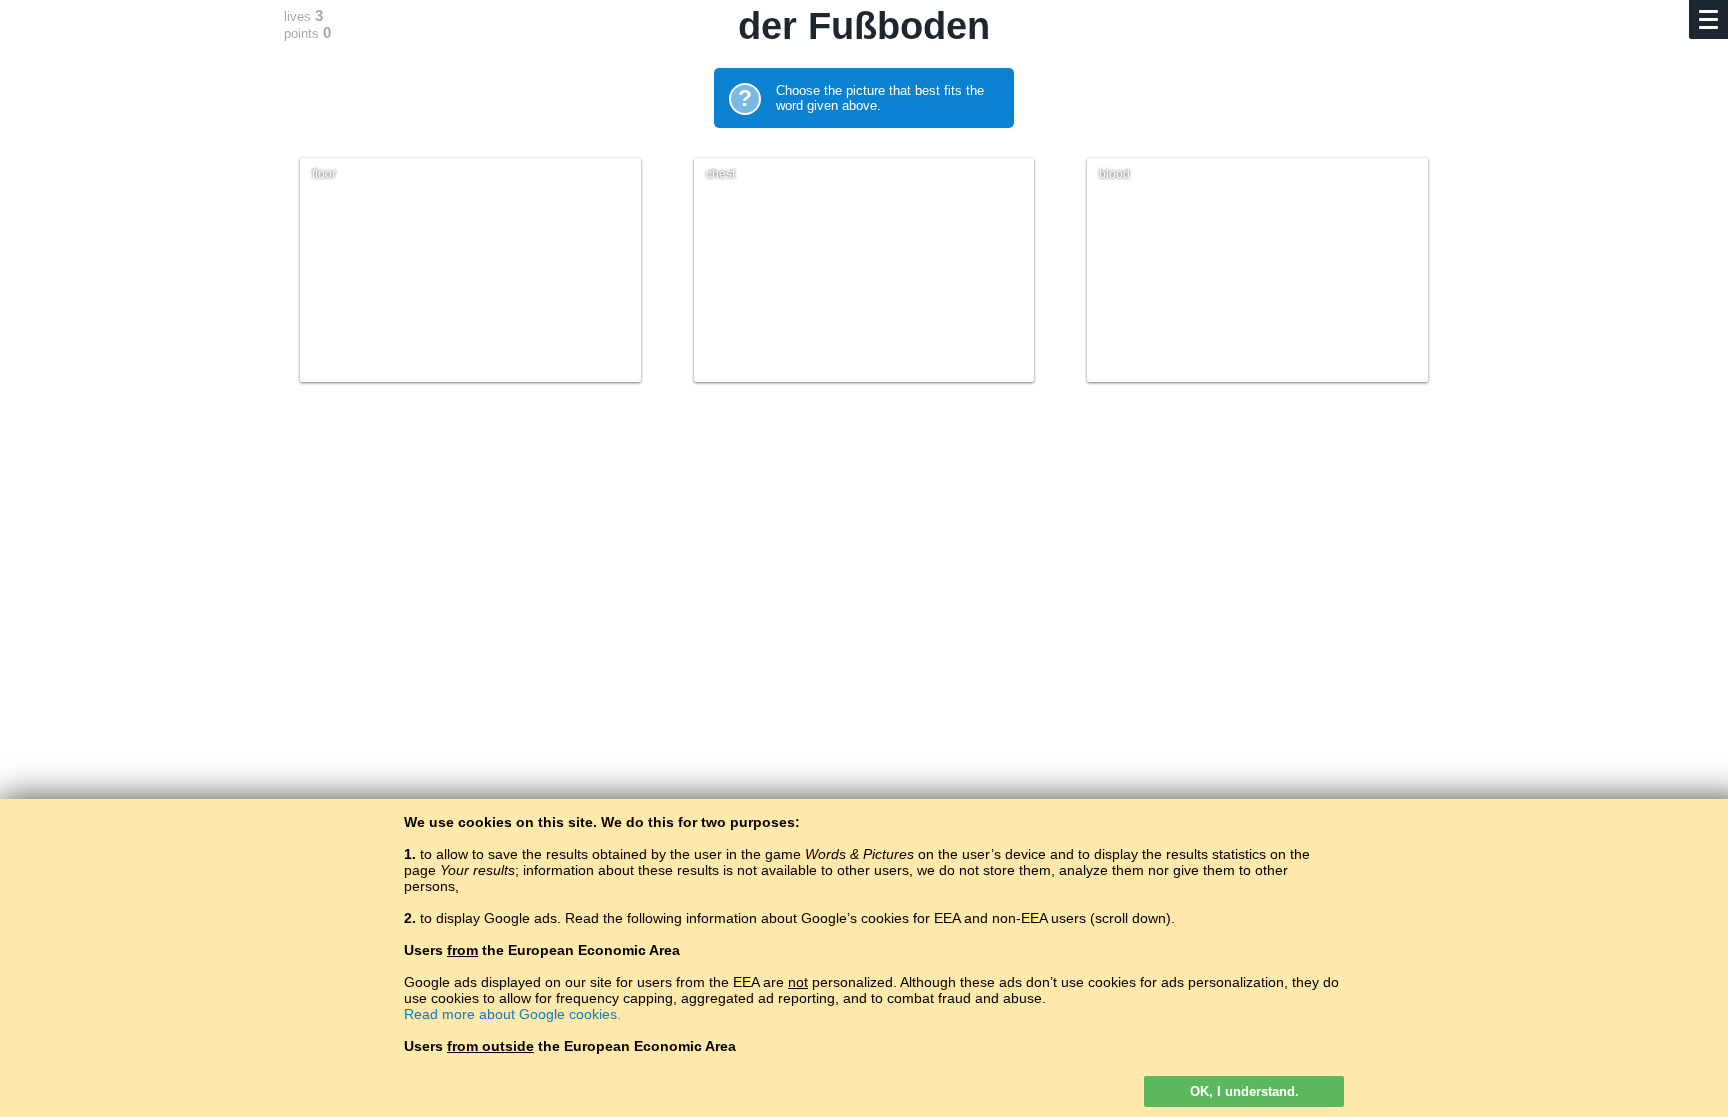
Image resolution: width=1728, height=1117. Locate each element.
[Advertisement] (864, 577)
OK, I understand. (1244, 1091)
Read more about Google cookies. (512, 1014)
